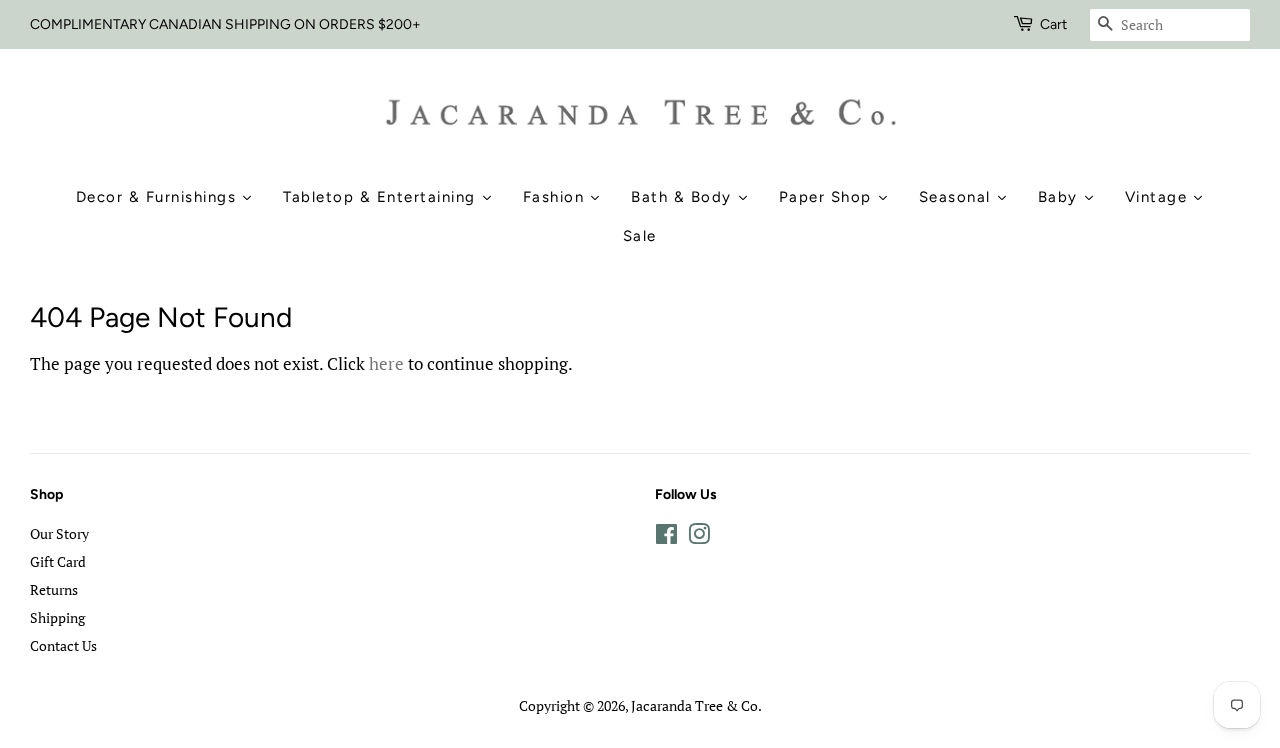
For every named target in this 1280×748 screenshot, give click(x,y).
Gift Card (58, 561)
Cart (1053, 24)
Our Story (59, 533)
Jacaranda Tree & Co (694, 705)
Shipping (57, 617)
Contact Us (63, 645)
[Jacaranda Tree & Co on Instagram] (699, 537)
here (386, 363)
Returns (54, 589)
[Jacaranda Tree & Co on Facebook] (666, 537)
